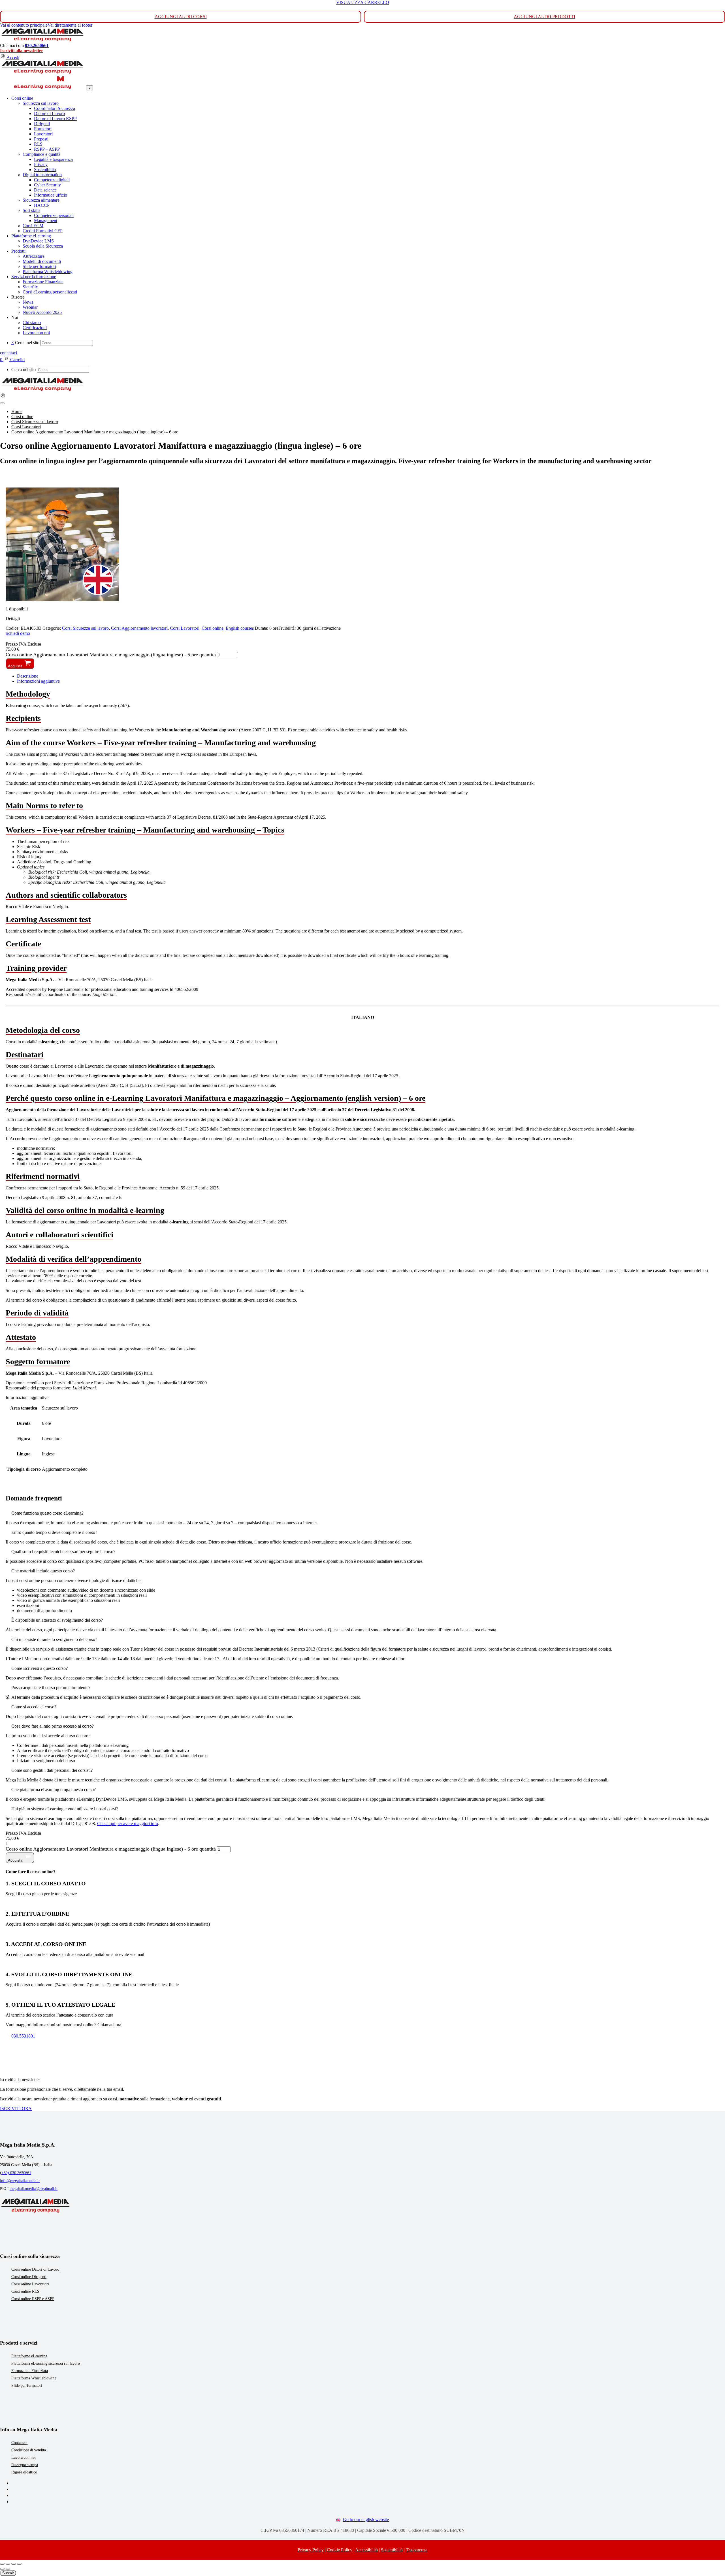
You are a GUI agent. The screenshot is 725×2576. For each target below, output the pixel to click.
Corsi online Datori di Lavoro (35, 2269)
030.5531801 (23, 2036)
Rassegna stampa (25, 2465)
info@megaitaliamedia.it (20, 2181)
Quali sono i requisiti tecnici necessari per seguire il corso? (63, 1552)
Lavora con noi (24, 2457)
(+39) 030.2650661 (16, 2173)
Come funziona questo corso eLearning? (47, 1513)
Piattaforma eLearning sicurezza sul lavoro (46, 2363)
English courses (240, 628)
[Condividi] (14, 2564)
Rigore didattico (24, 2472)
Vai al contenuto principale (24, 25)
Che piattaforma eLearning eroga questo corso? (54, 1790)
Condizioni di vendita (29, 2450)
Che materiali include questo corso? (43, 1571)
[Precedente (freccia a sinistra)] (2, 2569)
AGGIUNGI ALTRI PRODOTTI (544, 17)
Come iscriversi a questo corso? (40, 1668)
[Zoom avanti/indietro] (2, 2564)
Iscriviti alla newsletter (22, 51)
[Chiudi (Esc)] (19, 2564)
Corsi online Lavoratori (30, 2284)
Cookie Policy (340, 2550)
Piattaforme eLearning (29, 2356)
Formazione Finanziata (30, 2371)
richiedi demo (18, 633)
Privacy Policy (311, 2550)
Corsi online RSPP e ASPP (33, 2299)
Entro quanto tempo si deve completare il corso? (54, 1532)
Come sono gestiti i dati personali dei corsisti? (52, 1770)
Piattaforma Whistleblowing (34, 2378)
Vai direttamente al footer (70, 25)
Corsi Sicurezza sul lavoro (85, 628)
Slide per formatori (27, 2386)
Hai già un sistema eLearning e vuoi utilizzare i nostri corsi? (65, 1809)
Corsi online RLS (25, 2291)
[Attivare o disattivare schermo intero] (8, 2564)
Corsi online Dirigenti (29, 2277)
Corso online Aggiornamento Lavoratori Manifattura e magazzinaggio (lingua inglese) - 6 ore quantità (111, 655)
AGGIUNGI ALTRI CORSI (181, 17)
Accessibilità (366, 2550)
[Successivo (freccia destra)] (8, 2569)
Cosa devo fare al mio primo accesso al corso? (53, 1726)
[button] (362, 1513)
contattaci (8, 353)
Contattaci (19, 2443)
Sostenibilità (392, 2550)
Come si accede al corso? (34, 1707)
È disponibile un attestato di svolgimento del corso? (57, 1620)
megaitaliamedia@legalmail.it (34, 2189)
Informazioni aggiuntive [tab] (38, 681)
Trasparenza (417, 2550)
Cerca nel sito (27, 343)
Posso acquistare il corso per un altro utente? (51, 1688)
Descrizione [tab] (28, 676)
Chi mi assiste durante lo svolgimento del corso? (54, 1639)
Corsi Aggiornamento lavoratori (139, 628)
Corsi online (213, 628)
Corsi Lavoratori (185, 628)
